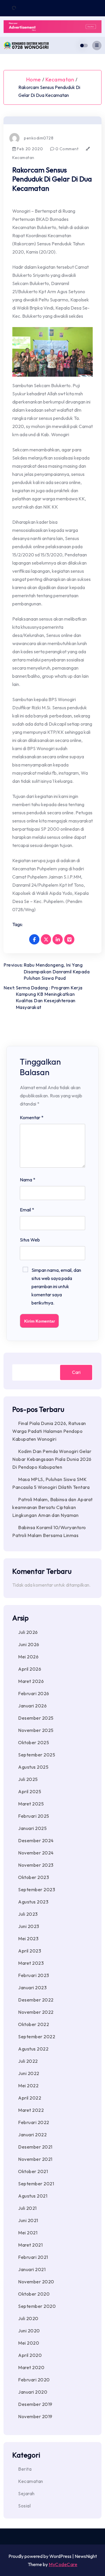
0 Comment (66, 149)
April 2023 (30, 1951)
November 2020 (36, 2282)
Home (34, 80)
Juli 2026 (28, 1632)
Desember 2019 (35, 2404)
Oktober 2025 (34, 1742)
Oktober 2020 (34, 2294)
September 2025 (37, 1755)
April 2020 (30, 2355)
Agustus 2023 (33, 1902)
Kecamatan (60, 80)
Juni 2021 (28, 2220)
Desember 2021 (35, 2147)
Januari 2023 (32, 1988)
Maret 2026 (31, 1681)
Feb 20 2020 (29, 149)
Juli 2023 (28, 1914)
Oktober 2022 (34, 2024)
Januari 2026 (32, 1706)
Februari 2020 (34, 2380)
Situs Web (30, 1240)
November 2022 (36, 2012)
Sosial (24, 2506)
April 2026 (30, 1669)
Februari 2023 (34, 1975)
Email (27, 1210)
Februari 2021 (33, 2257)
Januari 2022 (32, 2135)
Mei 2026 (28, 1657)
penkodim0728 (39, 138)
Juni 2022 (29, 2073)
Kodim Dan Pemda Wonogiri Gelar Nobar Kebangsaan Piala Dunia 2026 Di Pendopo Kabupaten (52, 1459)
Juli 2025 (28, 1779)
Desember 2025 (36, 1718)
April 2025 (30, 1791)
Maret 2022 (31, 2110)
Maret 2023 (31, 1963)
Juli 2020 (28, 2318)
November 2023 (36, 1865)
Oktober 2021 (33, 2171)
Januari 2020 (33, 2392)
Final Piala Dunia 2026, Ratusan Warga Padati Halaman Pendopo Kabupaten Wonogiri (49, 1431)
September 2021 (36, 2184)
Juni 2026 (29, 1644)
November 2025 (36, 1730)
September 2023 (37, 1889)
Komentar (32, 1117)
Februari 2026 (34, 1693)
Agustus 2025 (33, 1767)
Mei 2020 (29, 2343)
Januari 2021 (32, 2269)
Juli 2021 (27, 2208)
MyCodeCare (63, 2564)
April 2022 (30, 2098)
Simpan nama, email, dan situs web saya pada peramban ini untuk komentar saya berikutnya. (56, 1286)
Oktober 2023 (34, 1877)
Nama (28, 1180)
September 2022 (37, 2037)
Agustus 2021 (33, 2196)
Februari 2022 (34, 2122)
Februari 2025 (34, 1816)
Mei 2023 (28, 1938)
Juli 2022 (28, 2061)
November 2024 (36, 1853)
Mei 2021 (28, 2233)
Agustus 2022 (33, 2049)
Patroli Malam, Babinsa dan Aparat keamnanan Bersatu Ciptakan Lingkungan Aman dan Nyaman (52, 1507)
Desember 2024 (36, 1840)
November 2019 (35, 2416)
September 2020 (37, 2306)
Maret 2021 (30, 2245)
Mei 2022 (28, 2086)
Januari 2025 (32, 1828)
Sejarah (26, 2493)
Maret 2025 (31, 1804)
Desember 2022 (36, 2000)
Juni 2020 (29, 2331)
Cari (76, 1372)
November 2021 (35, 2159)
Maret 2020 (31, 2367)
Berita (25, 2469)
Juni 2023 (29, 1926)
